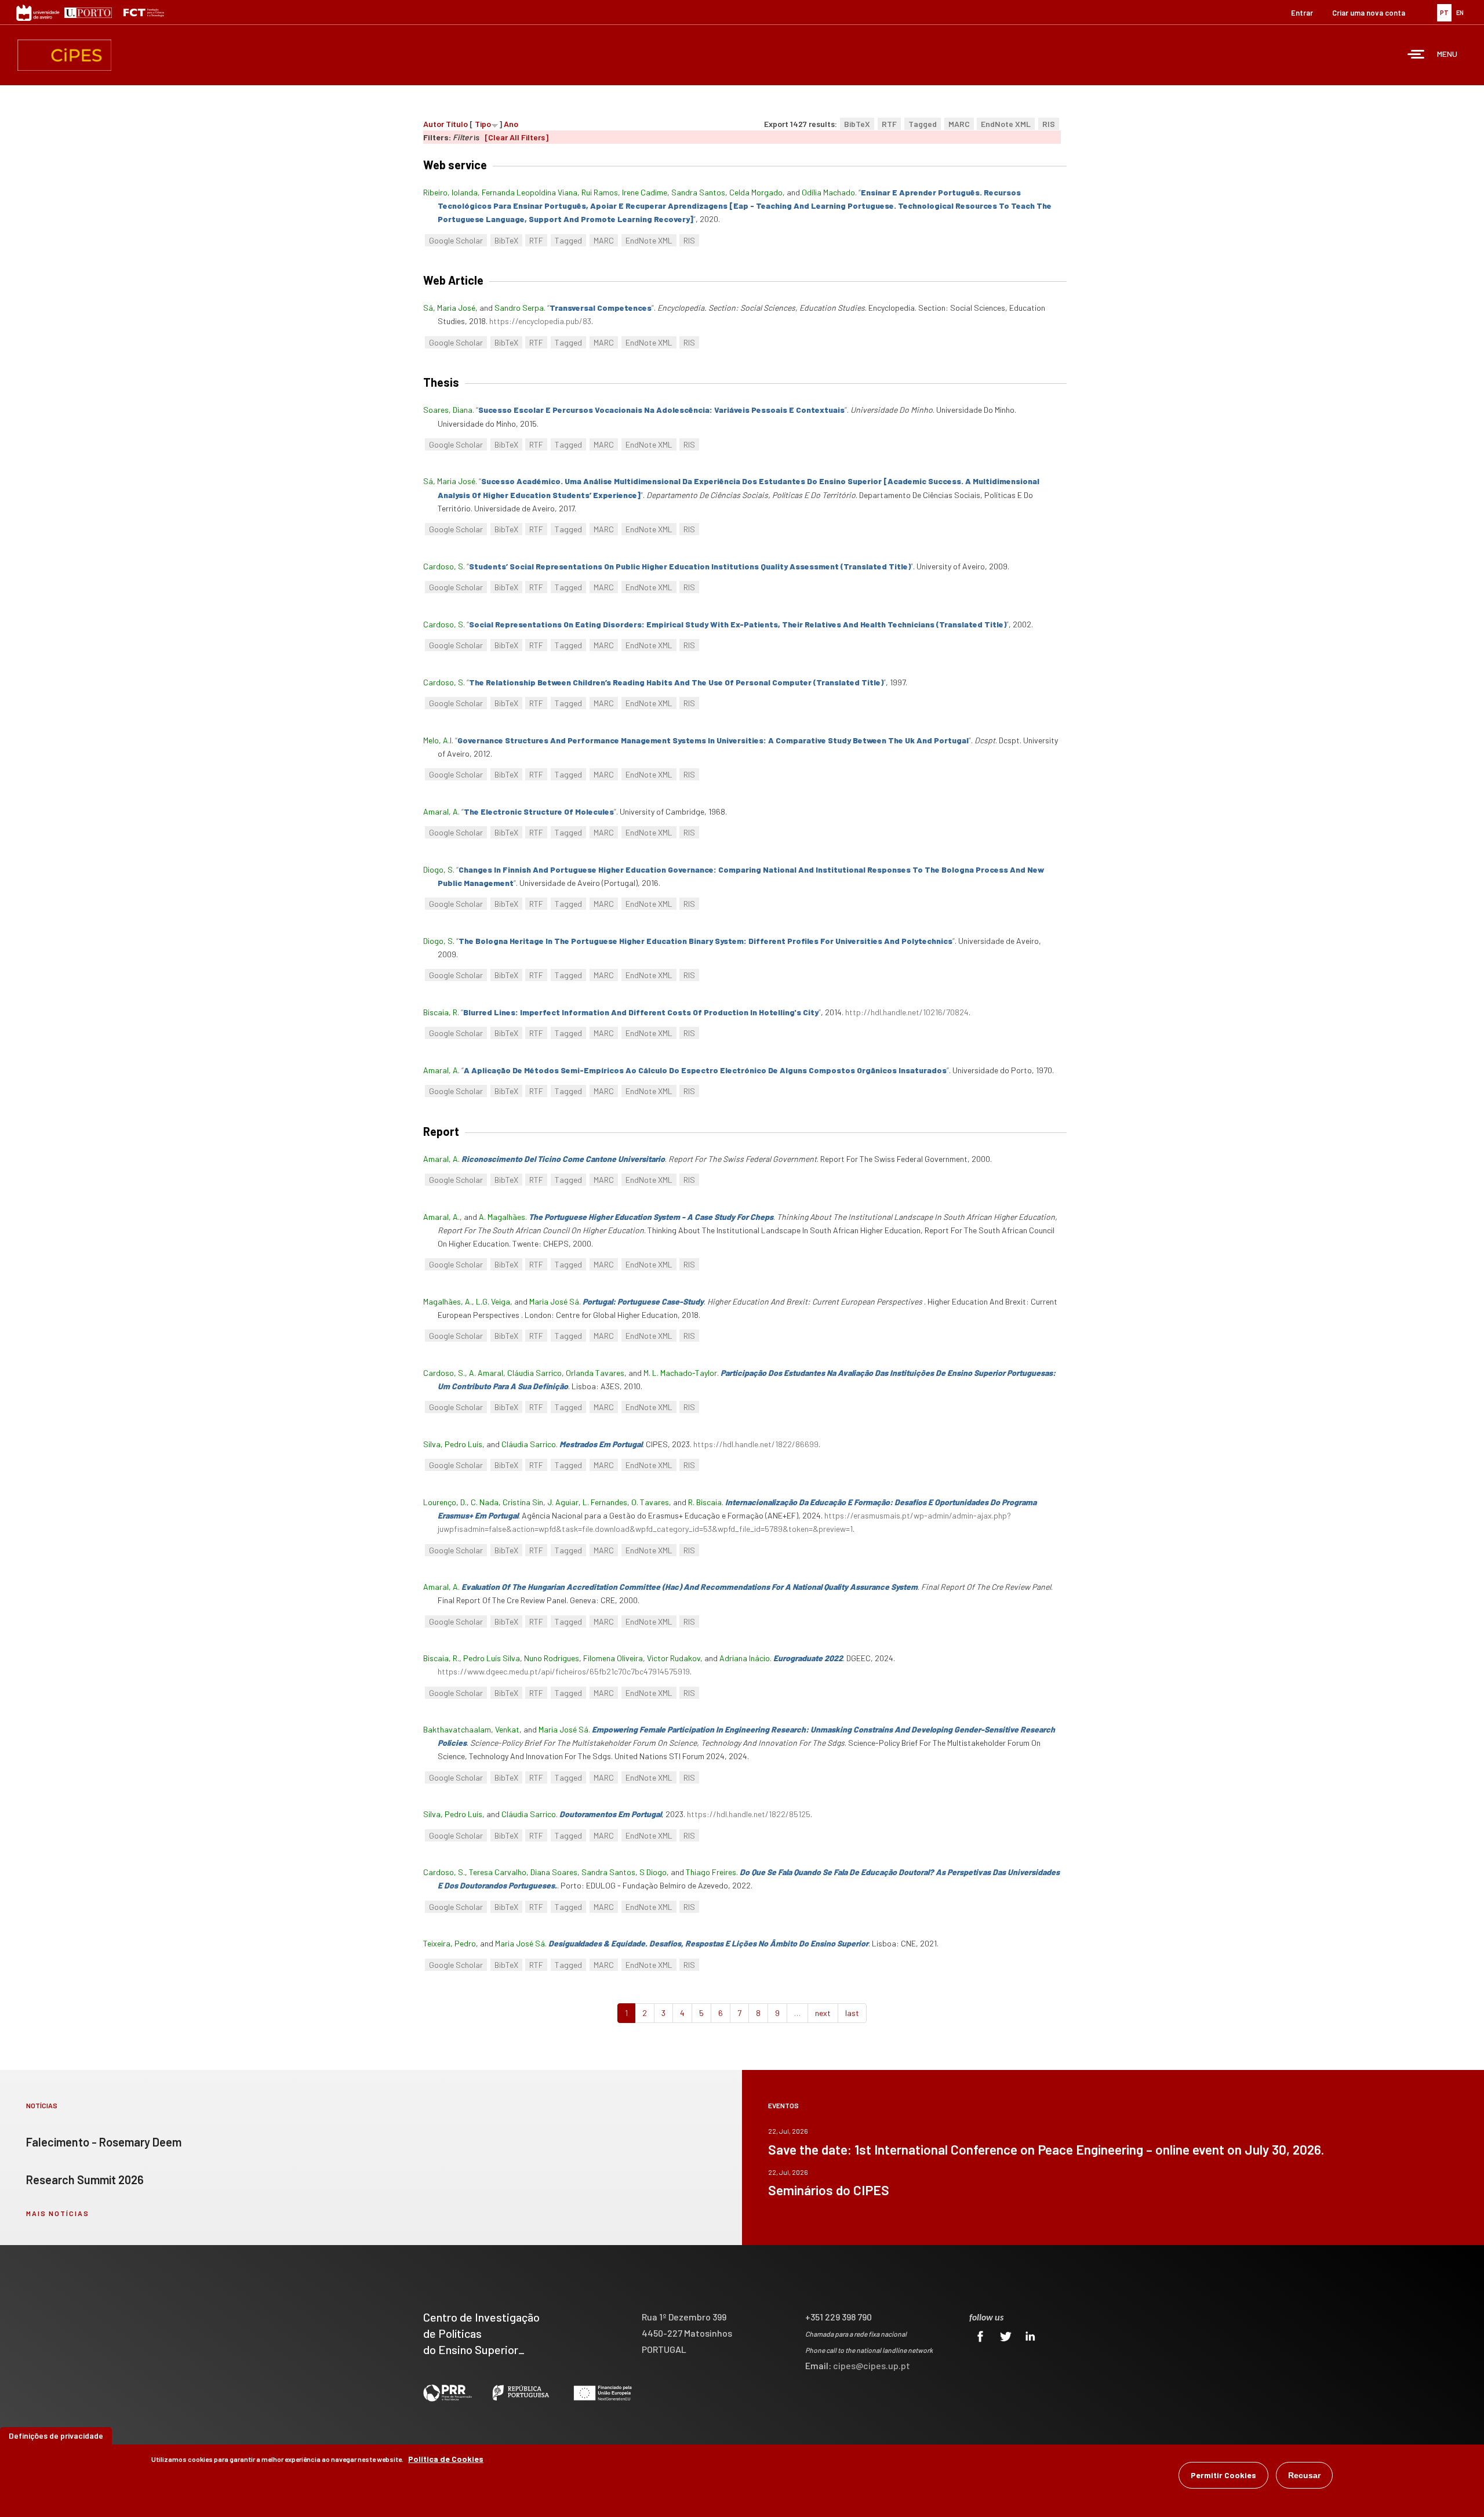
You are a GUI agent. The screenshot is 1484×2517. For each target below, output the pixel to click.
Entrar (1302, 13)
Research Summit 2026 (85, 2180)
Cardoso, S (443, 566)
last (852, 2013)
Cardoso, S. (444, 1373)
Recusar (1304, 2475)
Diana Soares (554, 1872)
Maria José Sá (554, 1301)
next (823, 2013)
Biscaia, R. (441, 1658)
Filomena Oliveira (613, 1658)
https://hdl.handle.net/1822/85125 (749, 1814)
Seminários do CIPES (829, 2190)
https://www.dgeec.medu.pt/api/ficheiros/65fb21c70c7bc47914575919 (564, 1671)
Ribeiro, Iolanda (450, 192)
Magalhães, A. (448, 1301)
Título (457, 124)
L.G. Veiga (493, 1301)
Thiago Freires (711, 1872)
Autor (434, 124)
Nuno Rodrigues (552, 1658)
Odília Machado (828, 192)
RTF (889, 124)
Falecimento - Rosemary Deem (104, 2142)
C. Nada (485, 1502)
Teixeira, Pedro (450, 1943)
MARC (959, 124)
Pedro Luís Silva (492, 1658)
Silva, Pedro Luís (453, 1444)
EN (1460, 12)
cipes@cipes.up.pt (872, 2365)
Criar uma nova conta (1369, 13)
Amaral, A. (441, 1217)
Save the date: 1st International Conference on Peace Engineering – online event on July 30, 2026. (1046, 2149)
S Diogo (653, 1872)
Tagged (923, 124)
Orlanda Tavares (595, 1373)
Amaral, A (441, 811)
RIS (1049, 124)
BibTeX (857, 124)
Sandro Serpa (519, 308)
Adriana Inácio (745, 1658)
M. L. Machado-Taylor (680, 1373)
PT (1444, 12)
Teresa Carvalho (498, 1872)
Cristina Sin (523, 1502)
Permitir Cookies (1223, 2475)
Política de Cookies (446, 2459)
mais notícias (58, 2213)
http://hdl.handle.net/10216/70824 (907, 1012)
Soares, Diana (448, 410)
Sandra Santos (698, 192)
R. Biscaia (705, 1502)
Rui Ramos (600, 192)
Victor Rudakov (674, 1658)
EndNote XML (1006, 124)
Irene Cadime (645, 192)
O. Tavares (650, 1502)
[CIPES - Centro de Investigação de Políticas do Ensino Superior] (64, 55)
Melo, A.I (437, 740)
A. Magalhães (502, 1217)
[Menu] (1416, 55)
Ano (511, 124)
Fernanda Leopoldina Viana (530, 192)
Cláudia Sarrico (534, 1373)
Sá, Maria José (449, 308)
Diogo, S (438, 869)
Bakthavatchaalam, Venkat (471, 1729)
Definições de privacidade (56, 2436)
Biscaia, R (440, 1012)
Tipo (483, 124)
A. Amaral (486, 1373)
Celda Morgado (756, 192)
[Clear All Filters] (517, 137)
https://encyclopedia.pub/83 (540, 321)
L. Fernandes (605, 1502)
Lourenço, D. (445, 1502)
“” (745, 206)
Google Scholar (456, 240)
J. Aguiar (563, 1502)
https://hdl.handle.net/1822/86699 (756, 1444)
